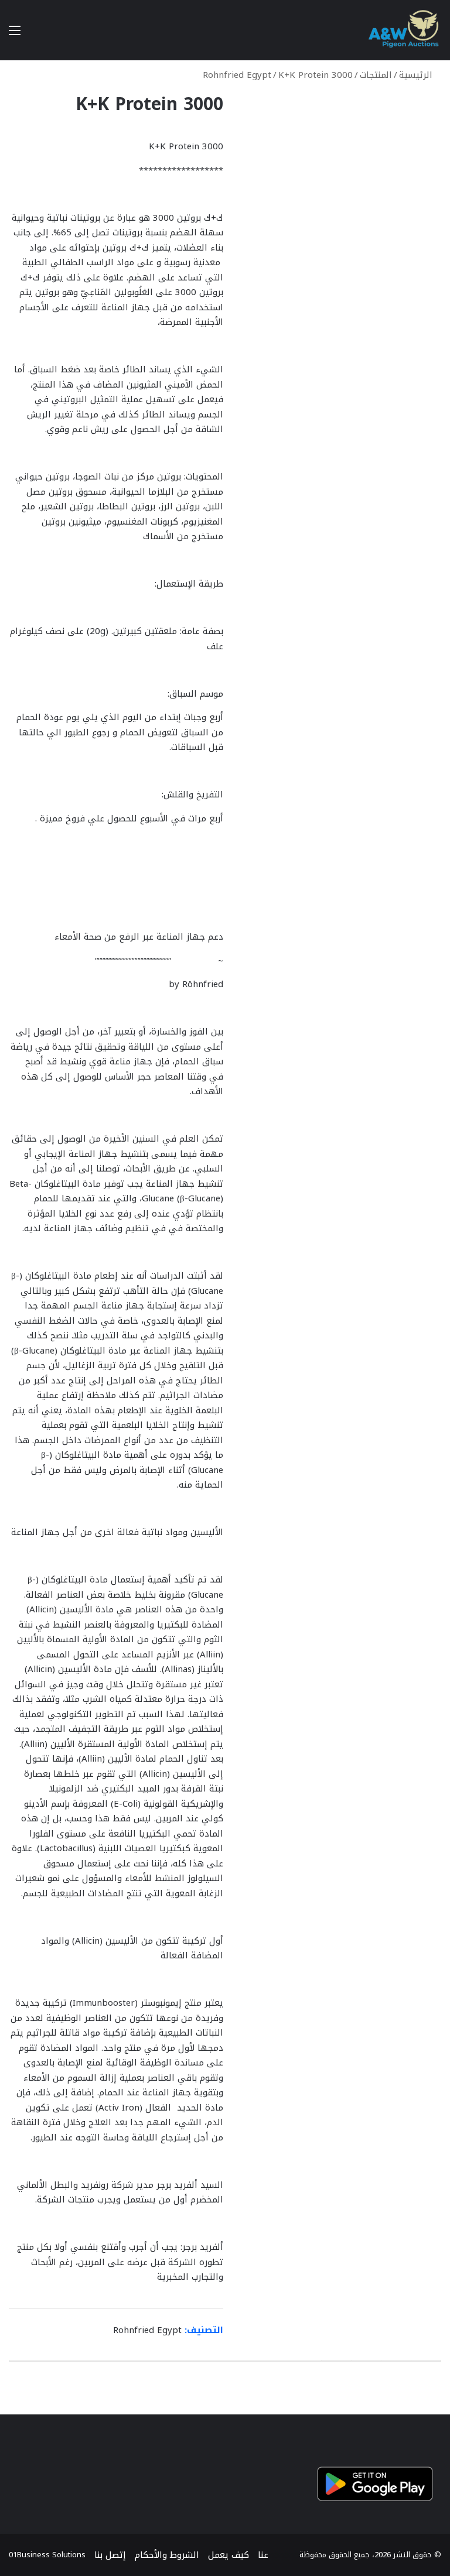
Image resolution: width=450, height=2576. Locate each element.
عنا (263, 2555)
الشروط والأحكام (167, 2555)
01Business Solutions (47, 2555)
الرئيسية (416, 75)
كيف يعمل (229, 2555)
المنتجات (376, 75)
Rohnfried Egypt (237, 75)
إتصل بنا (110, 2555)
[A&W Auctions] (404, 30)
